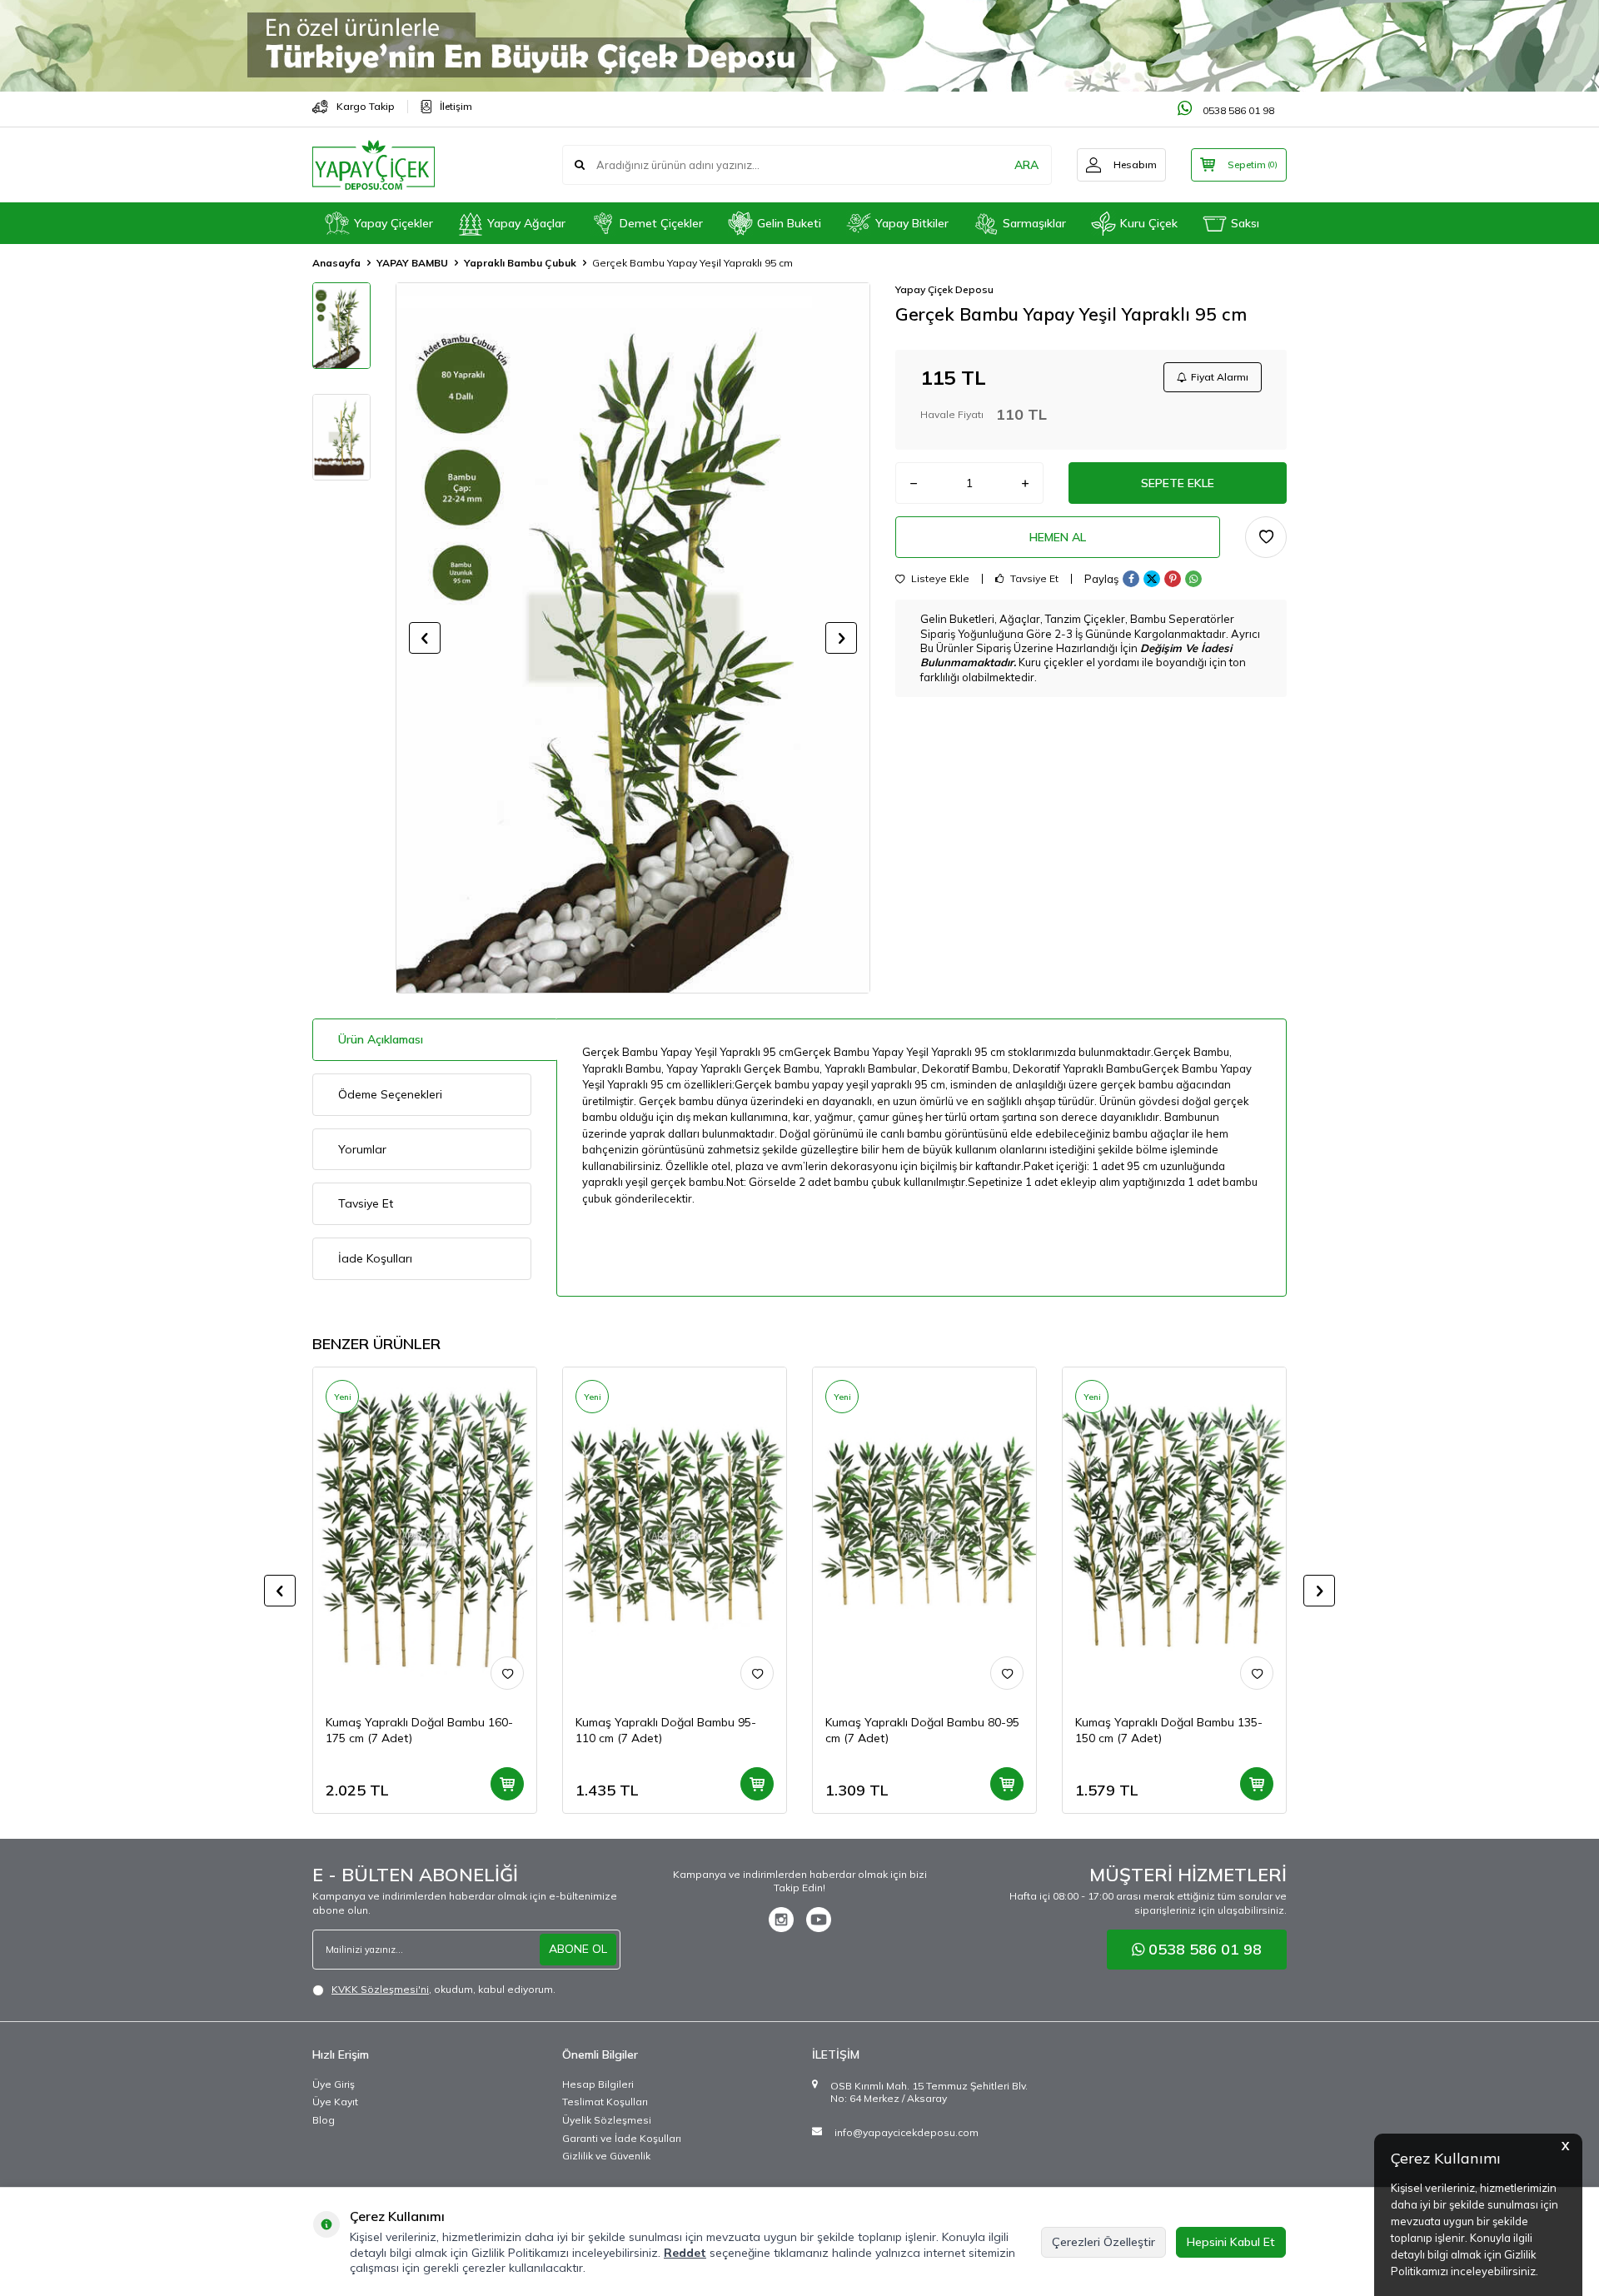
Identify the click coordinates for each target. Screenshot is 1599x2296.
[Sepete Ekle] (507, 1784)
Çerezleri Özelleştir (1103, 2242)
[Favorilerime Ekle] (507, 1673)
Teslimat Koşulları (605, 2102)
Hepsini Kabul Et (1231, 2242)
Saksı (1245, 223)
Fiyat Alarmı (1220, 377)
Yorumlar (362, 1149)
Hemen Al (1058, 537)
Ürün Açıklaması (381, 1039)
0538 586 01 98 (1237, 110)
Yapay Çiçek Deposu (944, 289)
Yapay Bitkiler (912, 223)
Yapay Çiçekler (394, 223)
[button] (425, 638)
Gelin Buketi (789, 223)
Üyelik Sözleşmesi (607, 2120)
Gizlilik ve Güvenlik (606, 2156)
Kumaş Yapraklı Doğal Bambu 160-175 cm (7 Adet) (419, 1730)
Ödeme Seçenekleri (390, 1094)
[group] (633, 638)
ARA (1026, 165)
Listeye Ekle (939, 579)
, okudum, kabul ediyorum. (443, 1989)
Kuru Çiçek (1149, 223)
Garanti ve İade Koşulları (622, 2138)
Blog (324, 2120)
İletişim (456, 106)
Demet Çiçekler (661, 223)
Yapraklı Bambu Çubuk (520, 263)
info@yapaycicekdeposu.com (907, 2132)
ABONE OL (578, 1949)
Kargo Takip (366, 106)
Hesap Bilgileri (598, 2084)
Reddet (685, 2253)
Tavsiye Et (1033, 579)
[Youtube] (819, 1920)
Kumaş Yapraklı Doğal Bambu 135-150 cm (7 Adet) (1169, 1730)
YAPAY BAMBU (412, 263)
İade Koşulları (375, 1258)
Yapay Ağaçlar (526, 223)
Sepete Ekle (1178, 483)
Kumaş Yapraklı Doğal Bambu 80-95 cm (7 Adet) (922, 1730)
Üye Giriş (334, 2084)
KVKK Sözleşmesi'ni (380, 1989)
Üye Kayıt (335, 2102)
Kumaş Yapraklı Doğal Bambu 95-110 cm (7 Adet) (666, 1730)
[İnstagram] (781, 1920)
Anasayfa (336, 263)
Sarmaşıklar (1034, 223)
